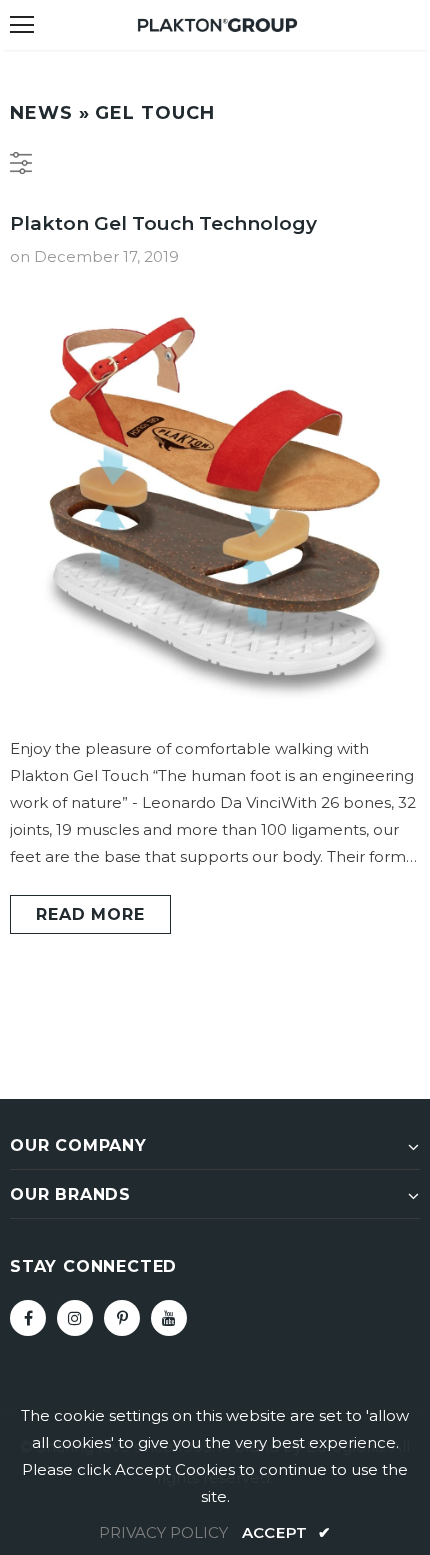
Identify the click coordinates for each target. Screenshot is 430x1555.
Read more (90, 914)
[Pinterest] (122, 1318)
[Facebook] (28, 1318)
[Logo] (218, 23)
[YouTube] (169, 1318)
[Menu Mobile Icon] (22, 25)
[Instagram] (75, 1318)
